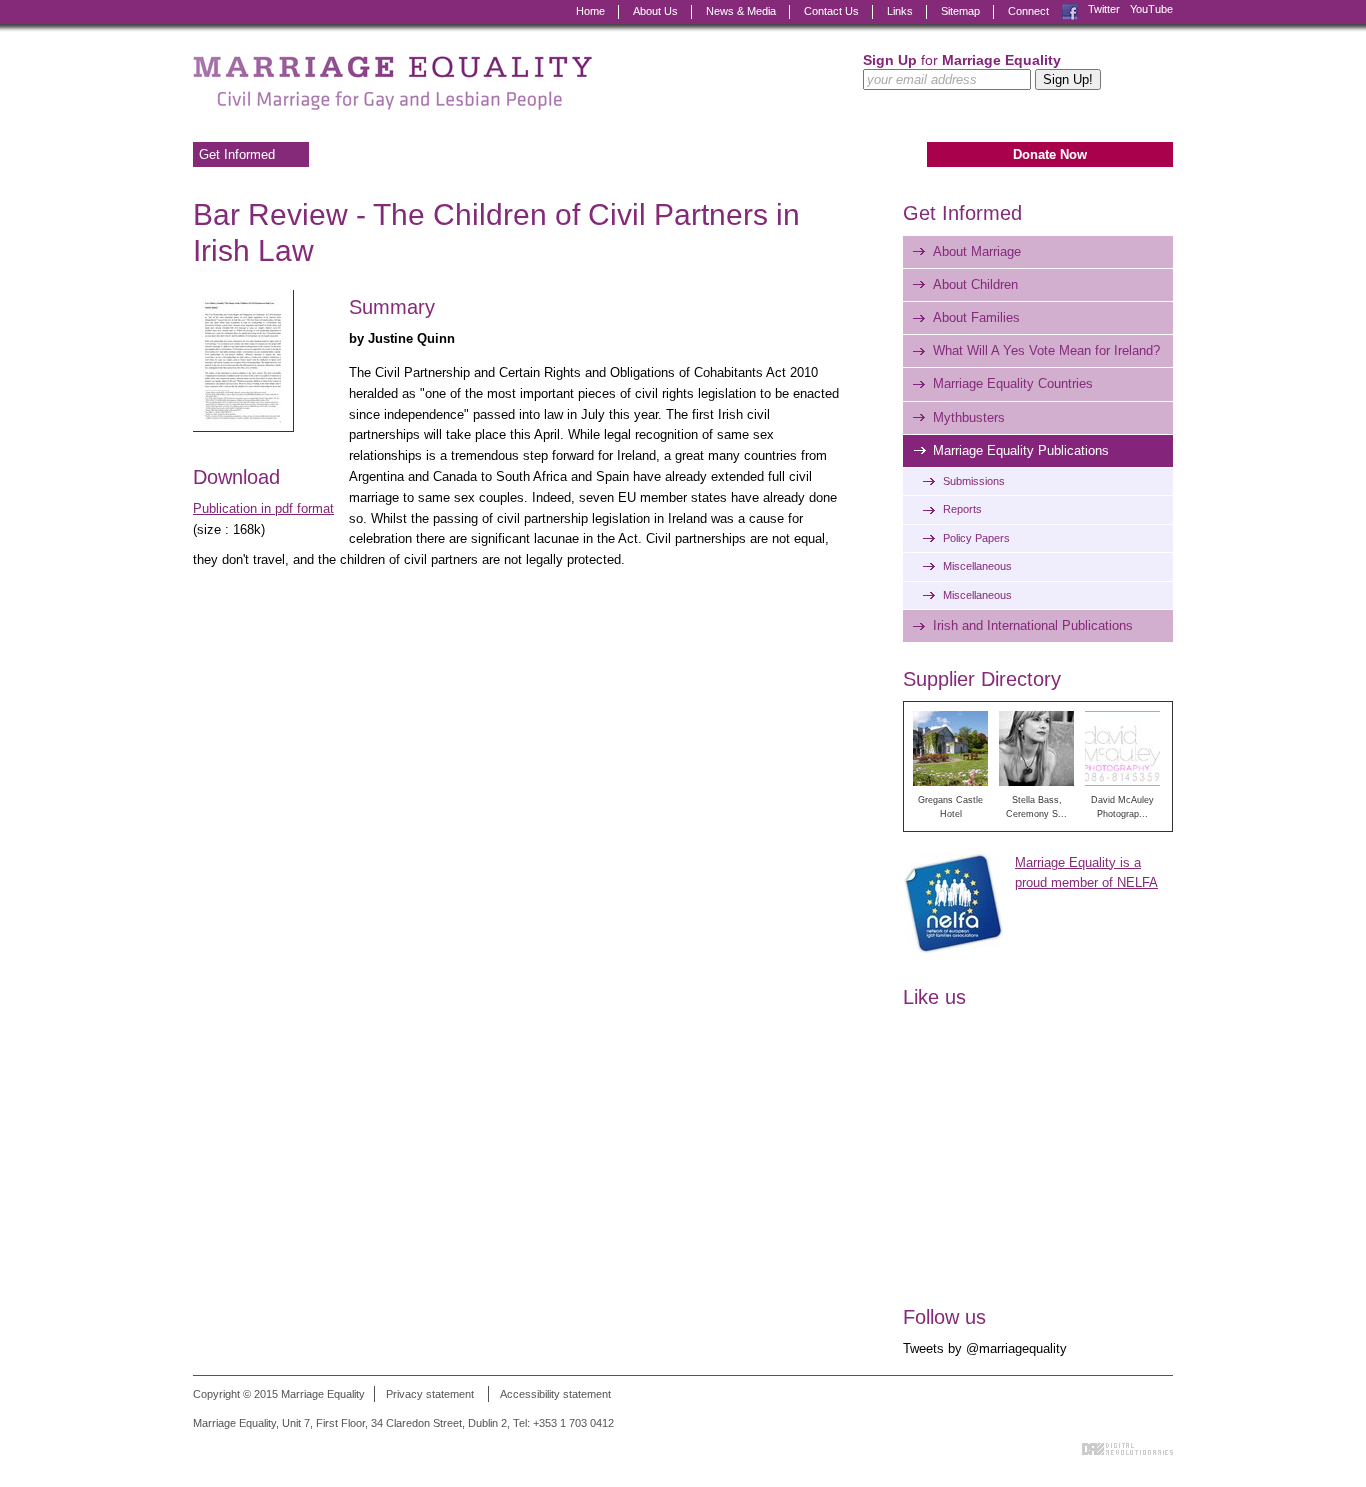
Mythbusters (969, 417)
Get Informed (237, 154)
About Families (976, 317)
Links (900, 11)
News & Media (741, 11)
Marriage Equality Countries (1013, 383)
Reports (962, 509)
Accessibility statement (555, 1394)
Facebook (1070, 9)
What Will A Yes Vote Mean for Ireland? (1046, 350)
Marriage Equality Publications (1021, 450)
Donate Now (1050, 154)
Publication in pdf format (263, 508)
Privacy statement (430, 1394)
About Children (975, 284)
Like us (934, 997)
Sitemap (960, 11)
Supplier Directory (982, 679)
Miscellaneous (977, 566)
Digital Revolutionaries (1127, 1449)
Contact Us (831, 11)
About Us (655, 11)
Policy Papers (976, 538)
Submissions (974, 481)
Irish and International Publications (1033, 625)
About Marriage (977, 251)
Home (590, 11)
